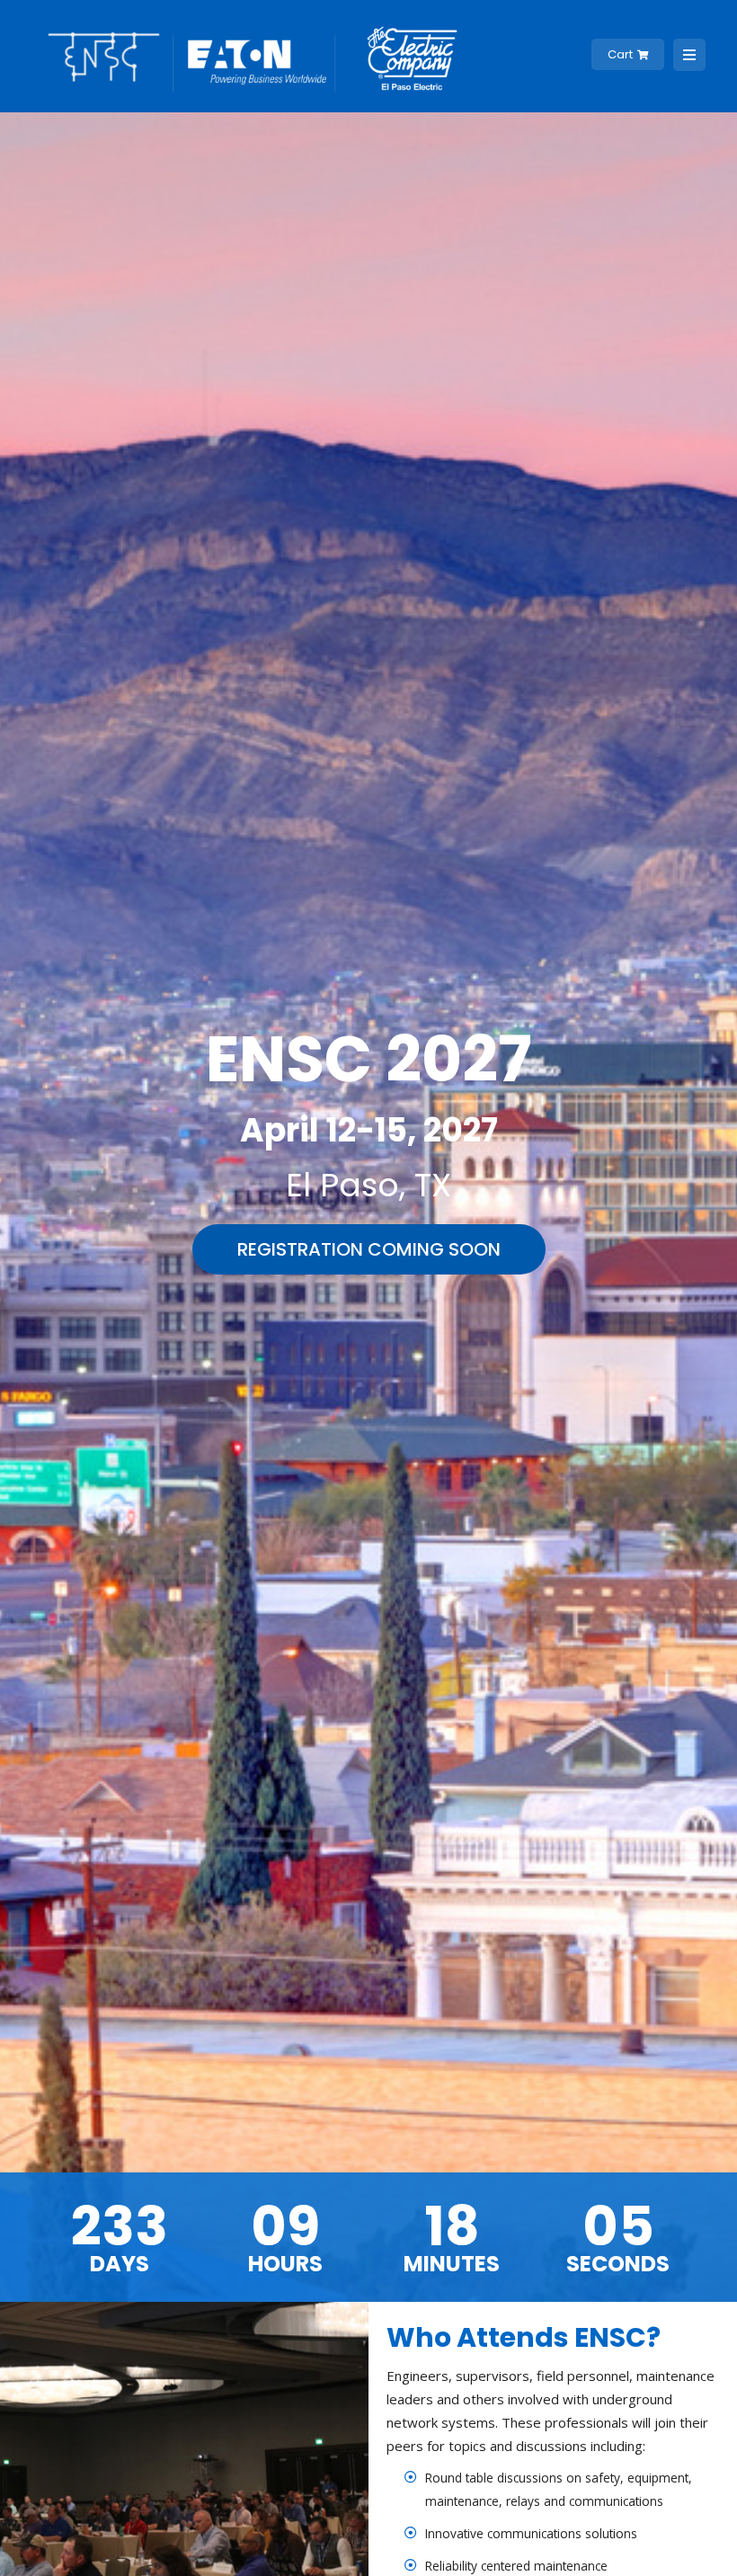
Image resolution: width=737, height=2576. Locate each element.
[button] (369, 1249)
